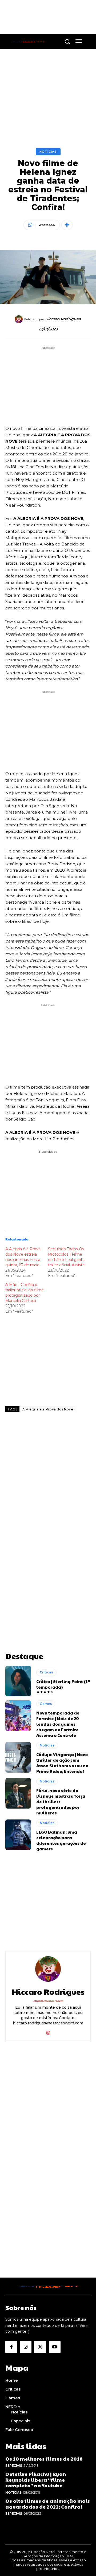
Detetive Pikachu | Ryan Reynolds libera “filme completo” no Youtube (36, 2480)
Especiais (14, 2466)
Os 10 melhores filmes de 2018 (44, 2459)
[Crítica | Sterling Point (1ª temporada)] (18, 1681)
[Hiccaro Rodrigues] (19, 319)
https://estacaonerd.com (48, 2001)
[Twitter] (40, 2347)
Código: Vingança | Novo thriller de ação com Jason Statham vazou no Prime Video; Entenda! (62, 1763)
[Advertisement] (48, 1478)
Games (46, 1704)
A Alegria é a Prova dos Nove (48, 1409)
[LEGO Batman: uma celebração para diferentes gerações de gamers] (18, 1835)
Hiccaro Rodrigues (63, 319)
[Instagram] (48, 2032)
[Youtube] (55, 2347)
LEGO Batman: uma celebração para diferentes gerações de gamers (61, 1840)
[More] (67, 225)
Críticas (46, 1672)
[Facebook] (11, 2347)
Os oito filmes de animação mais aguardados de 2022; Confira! (48, 2504)
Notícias (48, 152)
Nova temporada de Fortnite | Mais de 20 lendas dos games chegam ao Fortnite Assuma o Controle (58, 1724)
